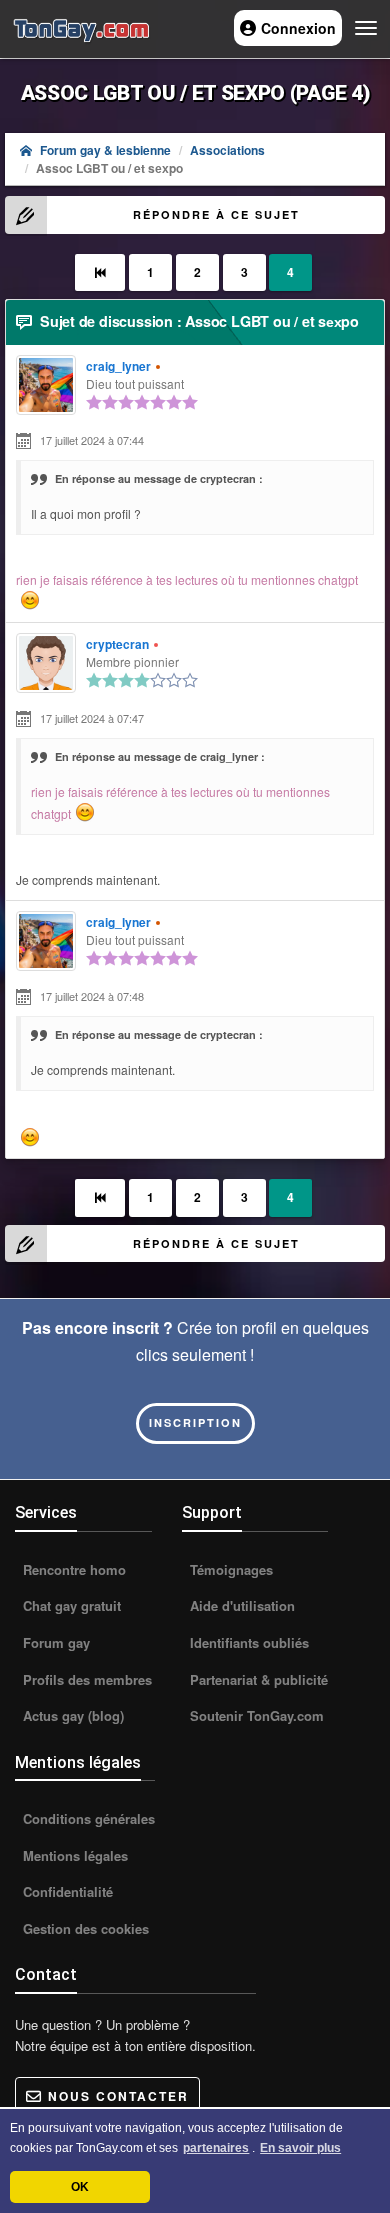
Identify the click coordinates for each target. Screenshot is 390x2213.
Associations (227, 150)
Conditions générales (87, 1818)
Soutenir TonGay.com (255, 1715)
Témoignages (229, 1569)
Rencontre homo (72, 1569)
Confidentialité (66, 1891)
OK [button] (80, 2187)
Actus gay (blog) (71, 1715)
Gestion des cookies (84, 1928)
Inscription (195, 1422)
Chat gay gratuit (70, 1605)
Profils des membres (85, 1679)
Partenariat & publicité (257, 1679)
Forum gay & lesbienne (105, 150)
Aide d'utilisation (240, 1605)
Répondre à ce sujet (216, 214)
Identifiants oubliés (247, 1642)
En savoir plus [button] (300, 2148)
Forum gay (54, 1642)
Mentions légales (73, 1855)
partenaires (216, 2148)
